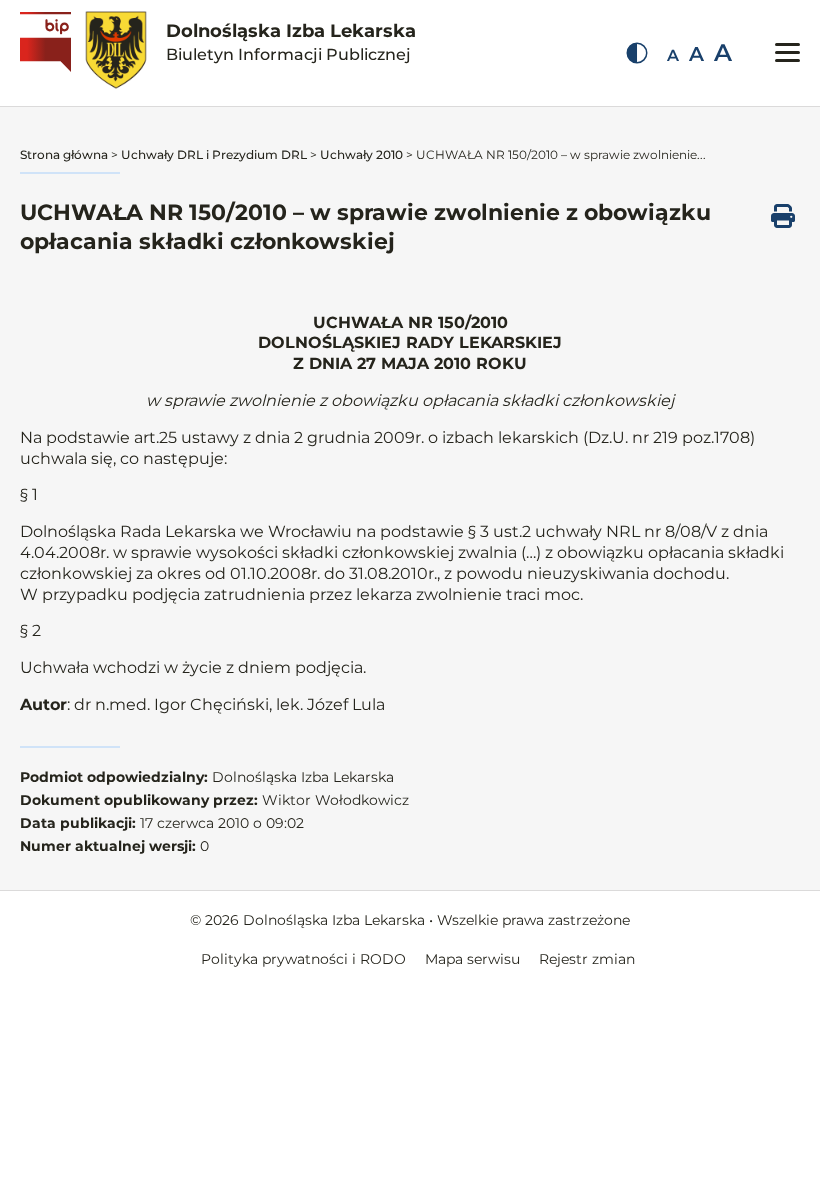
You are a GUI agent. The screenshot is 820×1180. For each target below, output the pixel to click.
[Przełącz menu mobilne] (787, 52)
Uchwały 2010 (361, 154)
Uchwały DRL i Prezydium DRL (214, 154)
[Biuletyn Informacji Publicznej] (48, 53)
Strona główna (64, 154)
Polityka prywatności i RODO (303, 959)
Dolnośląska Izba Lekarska (291, 42)
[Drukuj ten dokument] (783, 216)
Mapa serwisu (472, 959)
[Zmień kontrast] (637, 53)
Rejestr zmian (587, 959)
